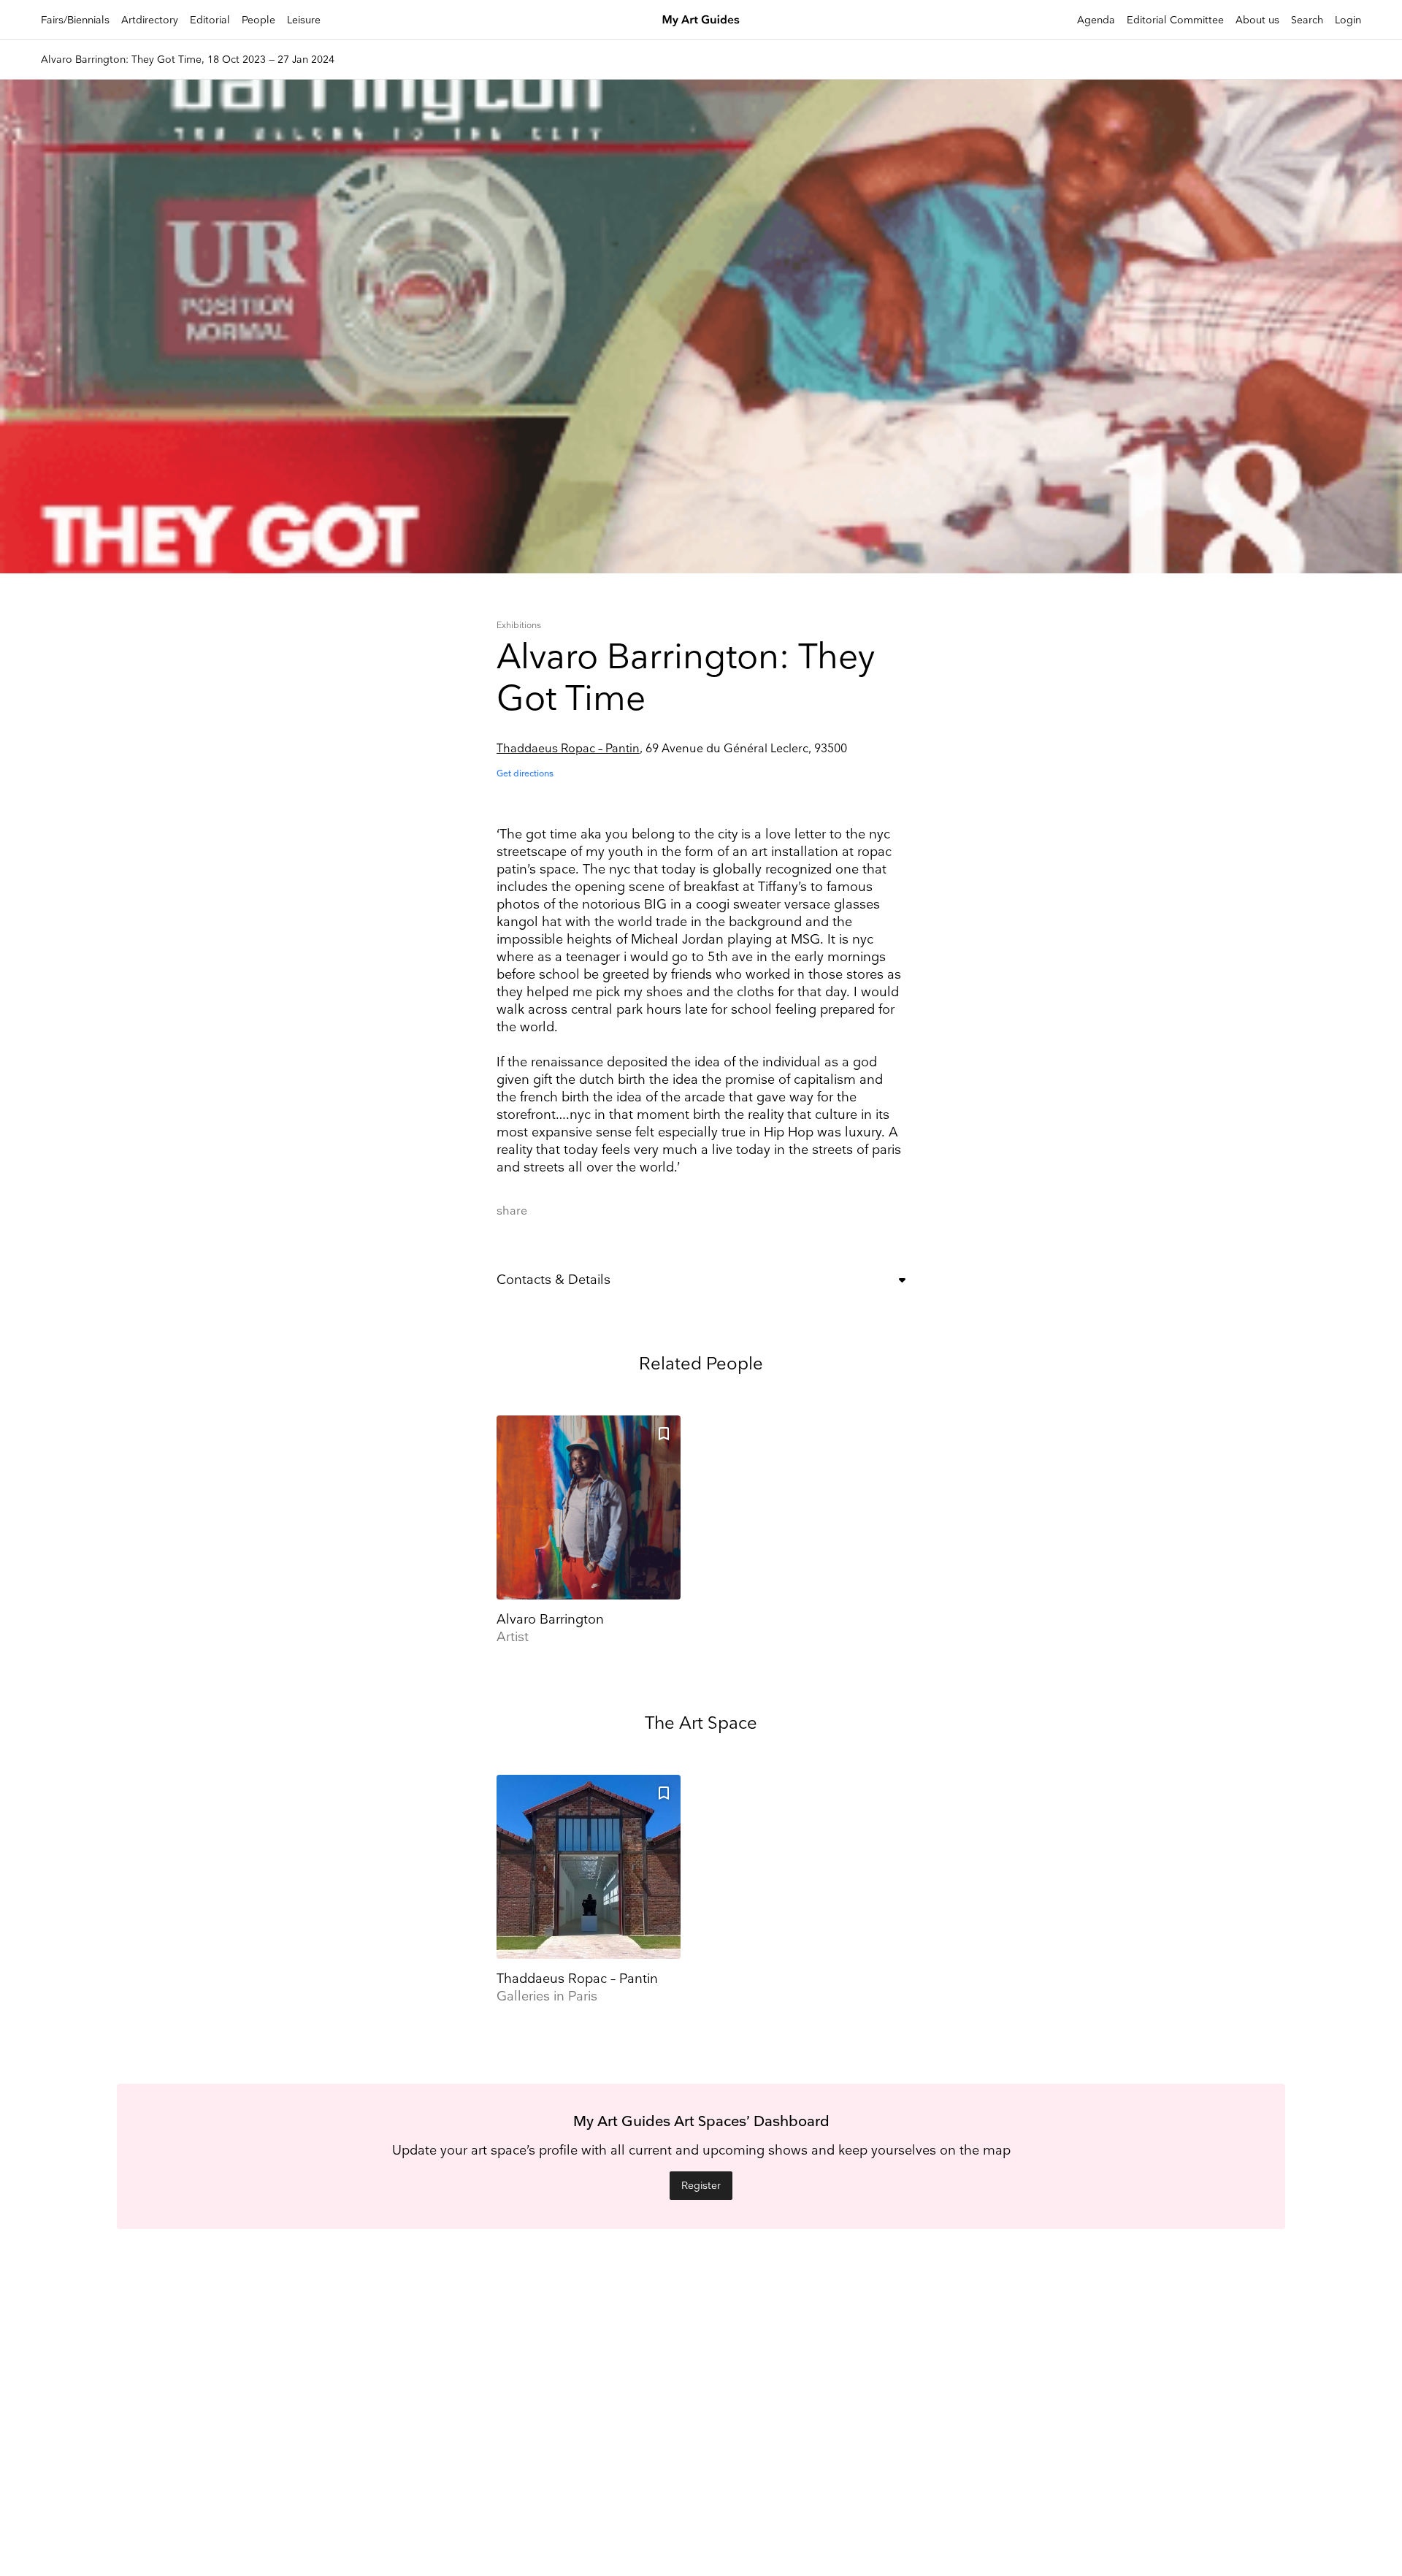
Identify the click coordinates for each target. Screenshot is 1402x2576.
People (258, 20)
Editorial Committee (1175, 20)
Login (1348, 20)
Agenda (1096, 20)
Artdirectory (150, 20)
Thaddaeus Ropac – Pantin (568, 749)
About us (1257, 20)
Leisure (304, 20)
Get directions (525, 774)
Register (701, 2186)
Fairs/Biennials (75, 20)
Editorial (210, 20)
